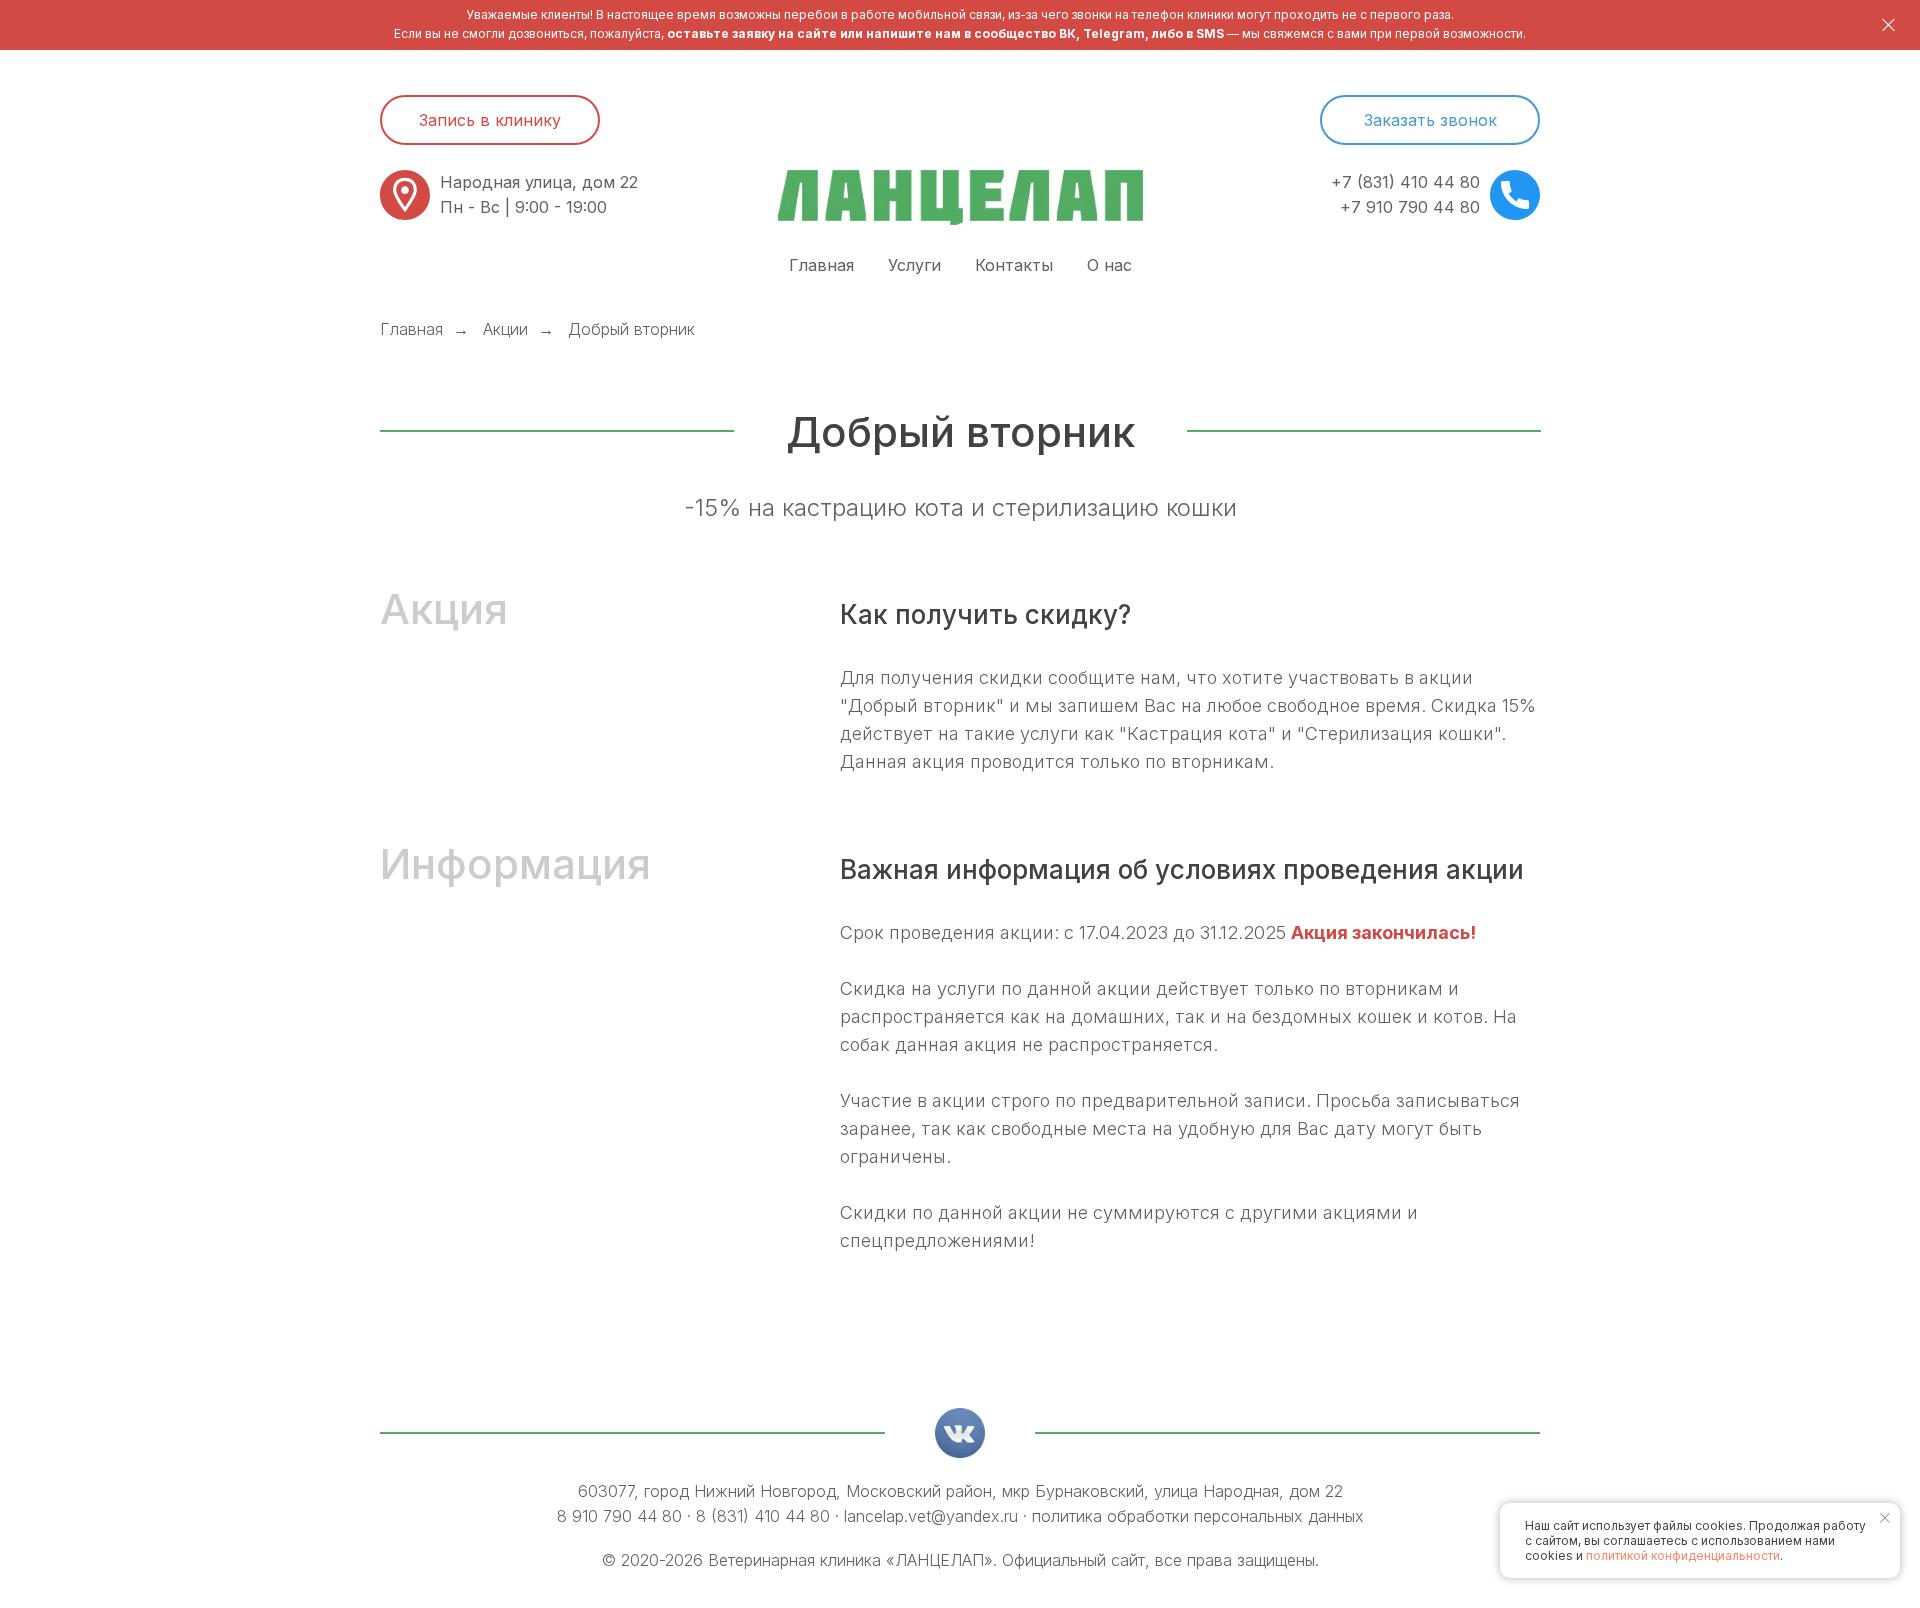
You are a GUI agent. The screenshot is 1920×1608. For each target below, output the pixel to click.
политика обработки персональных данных (1198, 1516)
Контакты (1014, 265)
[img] (960, 1433)
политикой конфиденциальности (1683, 1555)
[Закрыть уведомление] (1885, 1518)
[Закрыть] (1888, 25)
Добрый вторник (631, 329)
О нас (1109, 265)
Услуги (914, 265)
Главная (821, 265)
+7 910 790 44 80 (1410, 207)
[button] (1430, 120)
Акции (505, 329)
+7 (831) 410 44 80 (1405, 182)
